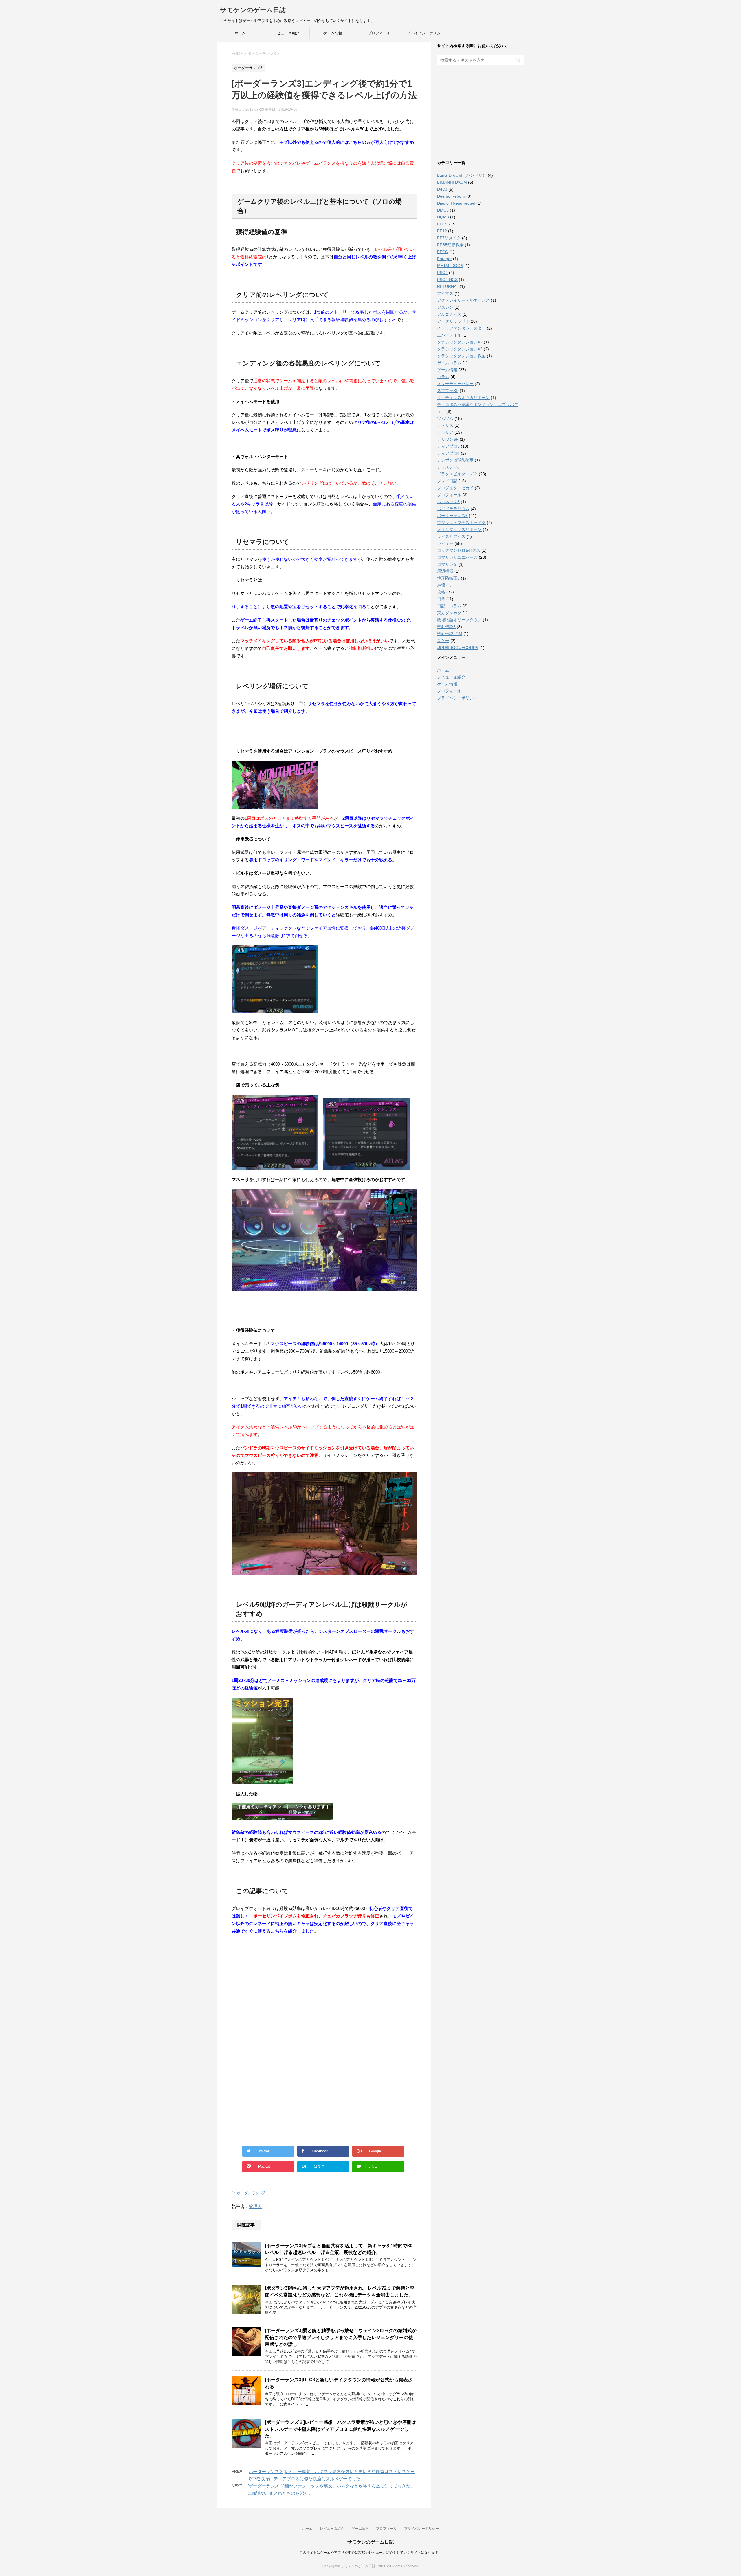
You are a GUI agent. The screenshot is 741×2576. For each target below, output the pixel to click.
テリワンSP (448, 439)
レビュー (445, 543)
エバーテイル (449, 335)
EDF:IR (444, 224)
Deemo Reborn (451, 196)
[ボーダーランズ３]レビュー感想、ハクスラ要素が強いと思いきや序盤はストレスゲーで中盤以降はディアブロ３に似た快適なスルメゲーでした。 (340, 2429)
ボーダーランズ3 (251, 2193)
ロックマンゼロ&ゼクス (459, 550)
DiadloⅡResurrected (456, 203)
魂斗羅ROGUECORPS (458, 648)
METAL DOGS (450, 266)
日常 (441, 599)
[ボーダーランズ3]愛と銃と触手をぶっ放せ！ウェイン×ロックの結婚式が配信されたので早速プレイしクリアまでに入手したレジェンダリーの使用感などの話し (341, 2337)
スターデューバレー (455, 384)
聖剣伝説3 (446, 627)
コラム (443, 377)
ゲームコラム (449, 363)
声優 (441, 585)
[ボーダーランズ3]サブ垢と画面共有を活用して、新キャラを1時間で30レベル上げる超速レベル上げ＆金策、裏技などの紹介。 (339, 2249)
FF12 (442, 231)
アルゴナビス (449, 314)
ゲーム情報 (333, 33)
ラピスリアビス (451, 536)
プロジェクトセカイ (455, 488)
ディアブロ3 (448, 446)
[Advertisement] (275, 2003)
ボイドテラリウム (453, 509)
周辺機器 (445, 571)
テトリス (445, 425)
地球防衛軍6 (448, 578)
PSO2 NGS (447, 280)
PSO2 (442, 273)
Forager (444, 259)
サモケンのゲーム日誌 (253, 10)
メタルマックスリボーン (459, 529)
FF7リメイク (449, 238)
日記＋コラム (449, 606)
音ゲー (443, 641)
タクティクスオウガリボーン (463, 398)
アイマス (445, 293)
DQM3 (443, 217)
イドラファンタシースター (461, 328)
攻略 (441, 592)
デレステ (445, 467)
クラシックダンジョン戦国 (461, 356)
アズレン (445, 307)
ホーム (240, 33)
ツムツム (445, 418)
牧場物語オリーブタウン (459, 620)
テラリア (445, 432)
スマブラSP (448, 391)
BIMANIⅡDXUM (452, 182)
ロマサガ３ (447, 564)
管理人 (255, 2206)
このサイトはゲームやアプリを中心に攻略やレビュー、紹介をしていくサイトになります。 (370, 2553)
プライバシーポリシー (425, 33)
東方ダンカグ (449, 613)
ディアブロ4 (448, 453)
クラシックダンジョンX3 (460, 349)
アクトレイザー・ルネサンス (463, 300)
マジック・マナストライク (461, 523)
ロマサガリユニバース (457, 557)
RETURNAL (448, 286)
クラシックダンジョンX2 (460, 342)
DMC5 (443, 210)
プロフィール (379, 33)
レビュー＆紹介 (286, 33)
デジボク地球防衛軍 (455, 460)
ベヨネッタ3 (448, 502)
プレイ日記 (447, 481)
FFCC (443, 252)
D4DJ (442, 189)
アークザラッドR (453, 321)
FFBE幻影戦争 (450, 245)
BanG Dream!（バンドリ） (462, 175)
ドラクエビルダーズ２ (457, 474)
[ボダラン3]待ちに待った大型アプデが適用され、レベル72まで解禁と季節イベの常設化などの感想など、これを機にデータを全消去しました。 (340, 2291)
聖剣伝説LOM (450, 634)
